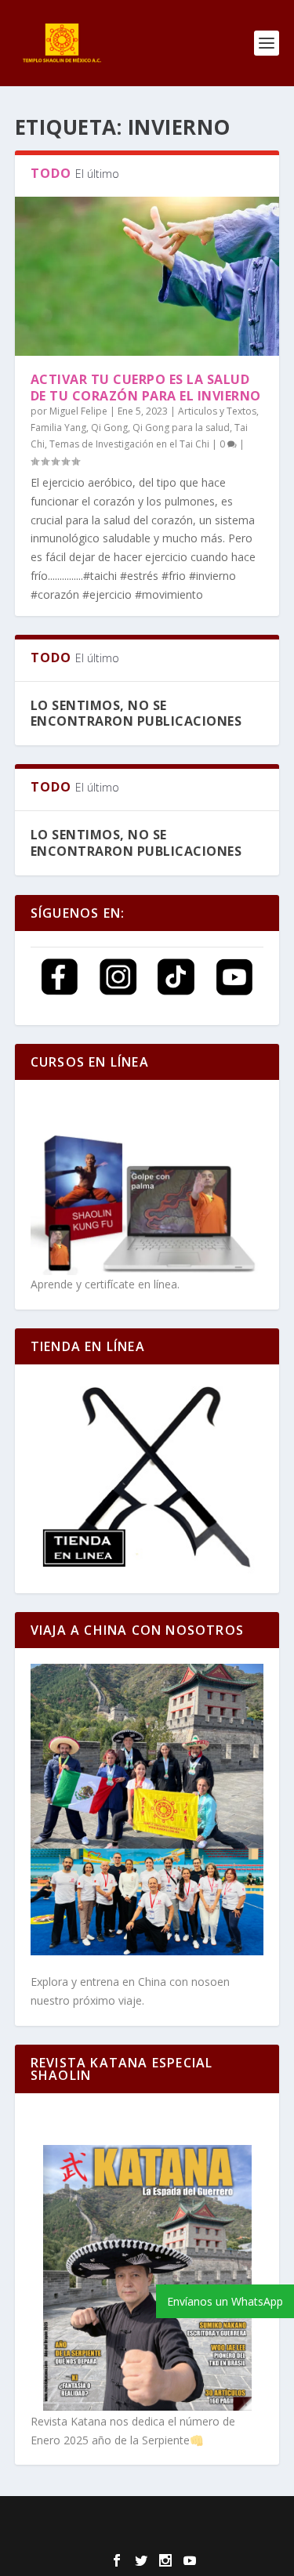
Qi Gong (109, 428)
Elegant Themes (134, 2518)
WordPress (147, 2536)
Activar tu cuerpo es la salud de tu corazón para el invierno (146, 388)
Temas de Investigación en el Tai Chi (129, 444)
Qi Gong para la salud (181, 428)
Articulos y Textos (217, 411)
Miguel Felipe (78, 411)
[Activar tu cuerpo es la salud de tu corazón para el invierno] (147, 276)
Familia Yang (58, 428)
